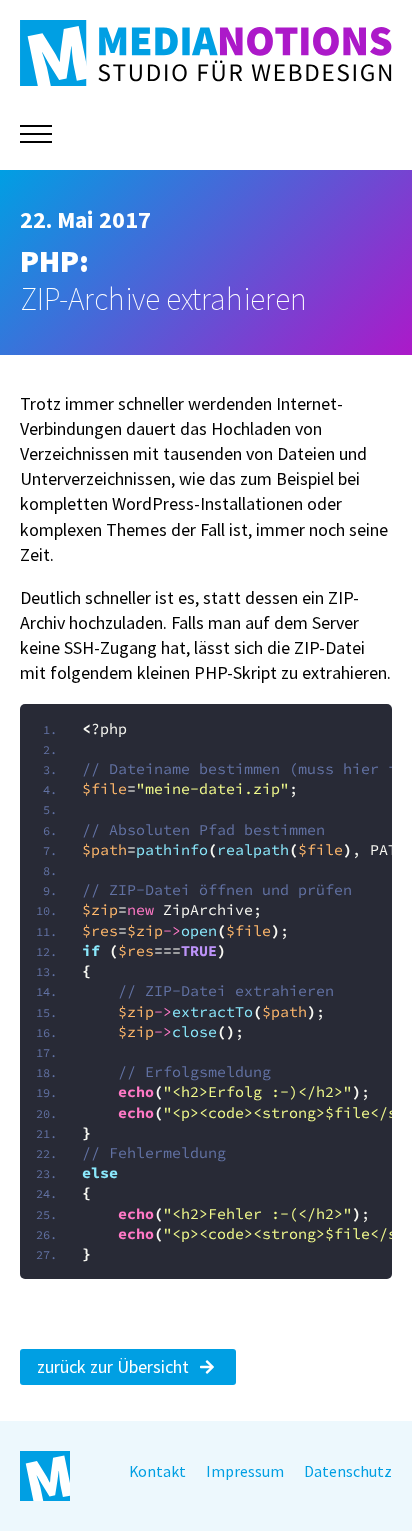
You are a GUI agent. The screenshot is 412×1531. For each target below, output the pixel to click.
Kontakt (157, 1471)
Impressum (245, 1471)
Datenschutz (348, 1471)
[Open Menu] (36, 134)
